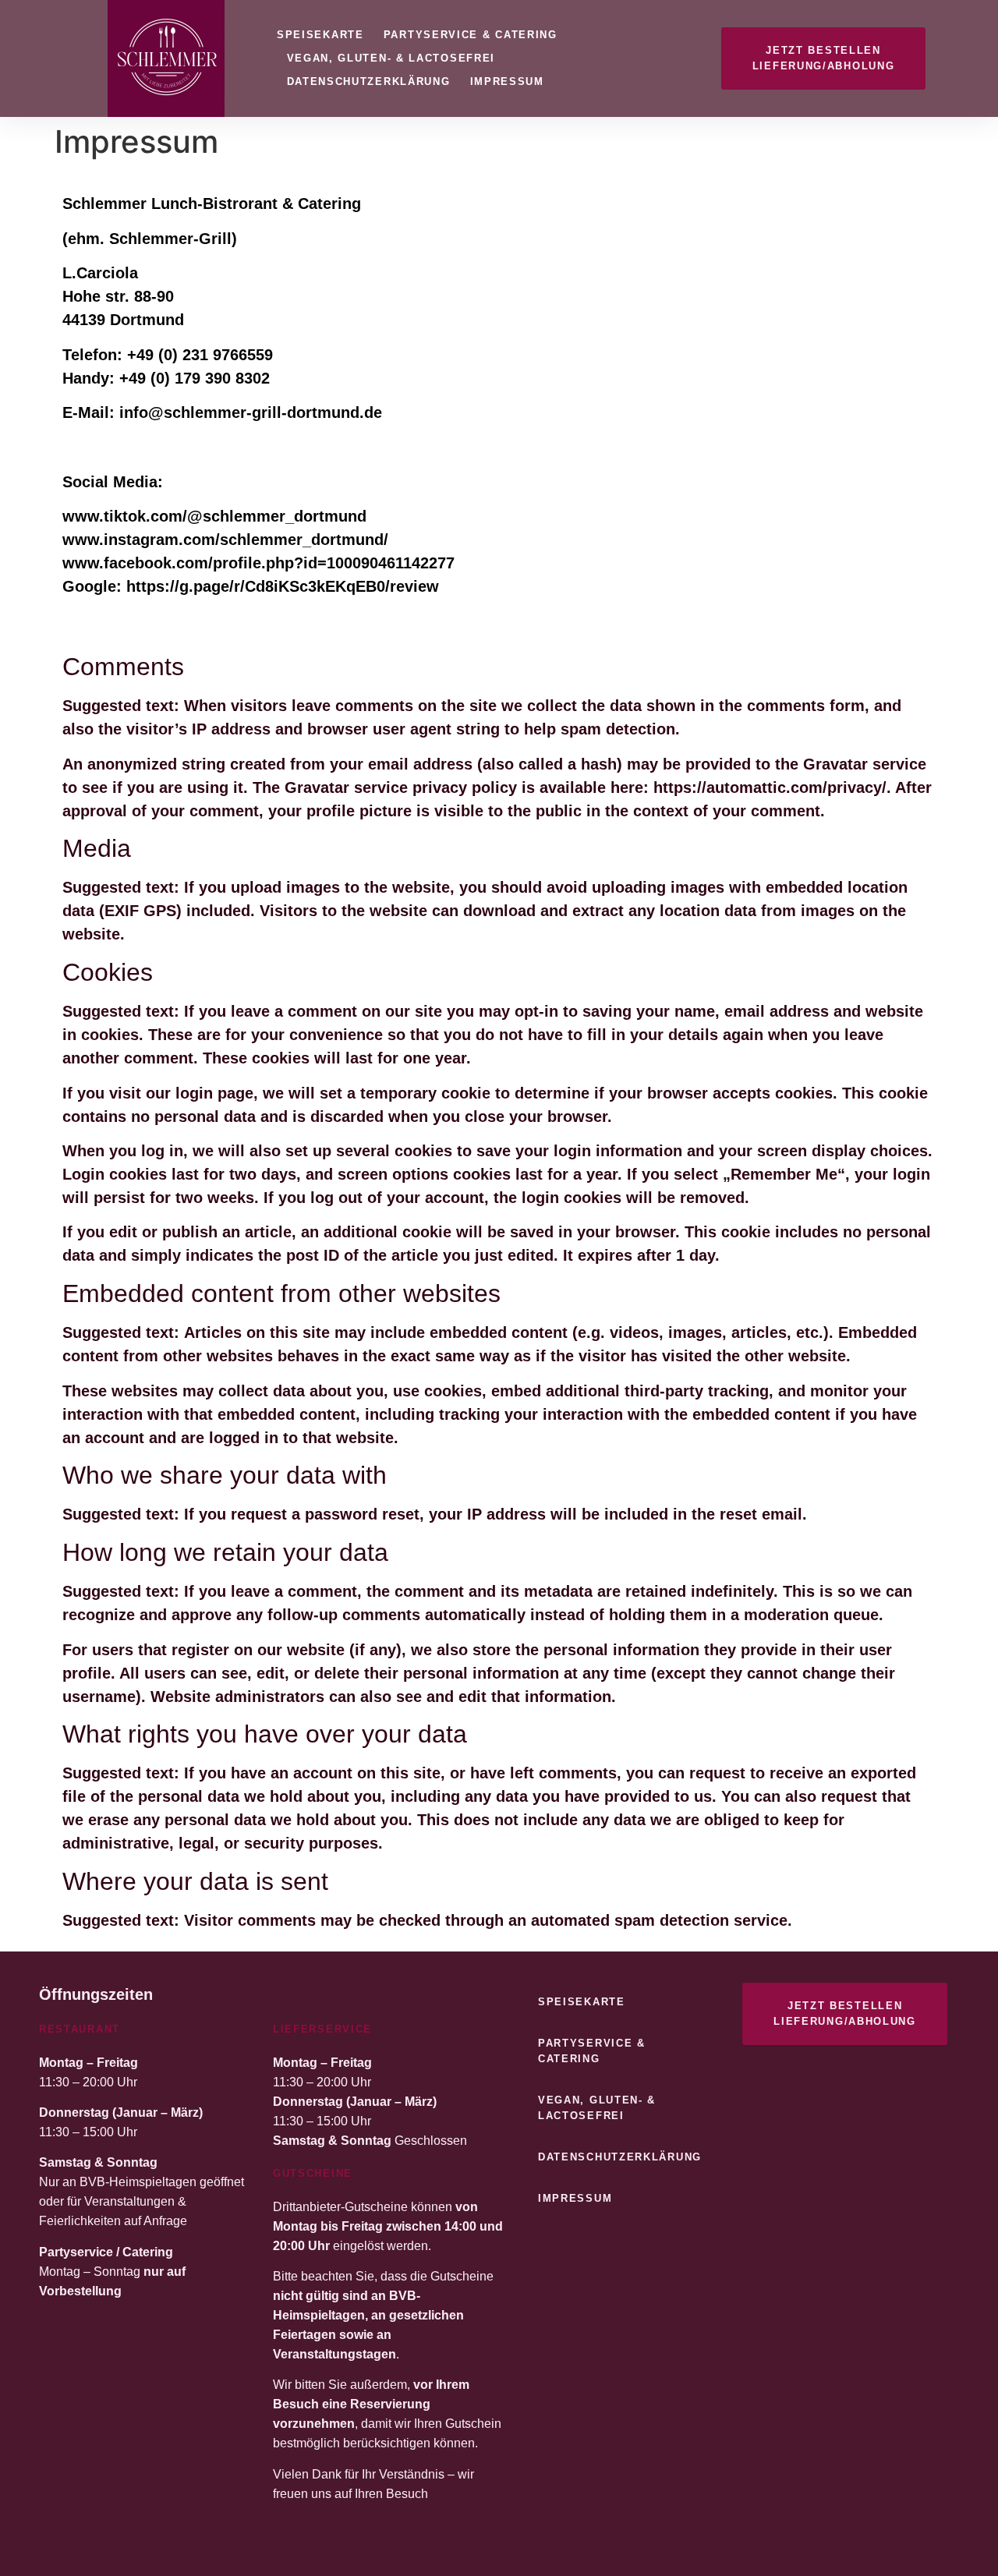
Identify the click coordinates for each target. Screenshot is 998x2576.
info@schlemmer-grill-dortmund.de (251, 412)
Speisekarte (320, 35)
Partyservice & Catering (471, 35)
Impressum (507, 81)
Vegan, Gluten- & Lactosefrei (391, 58)
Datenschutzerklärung (369, 81)
